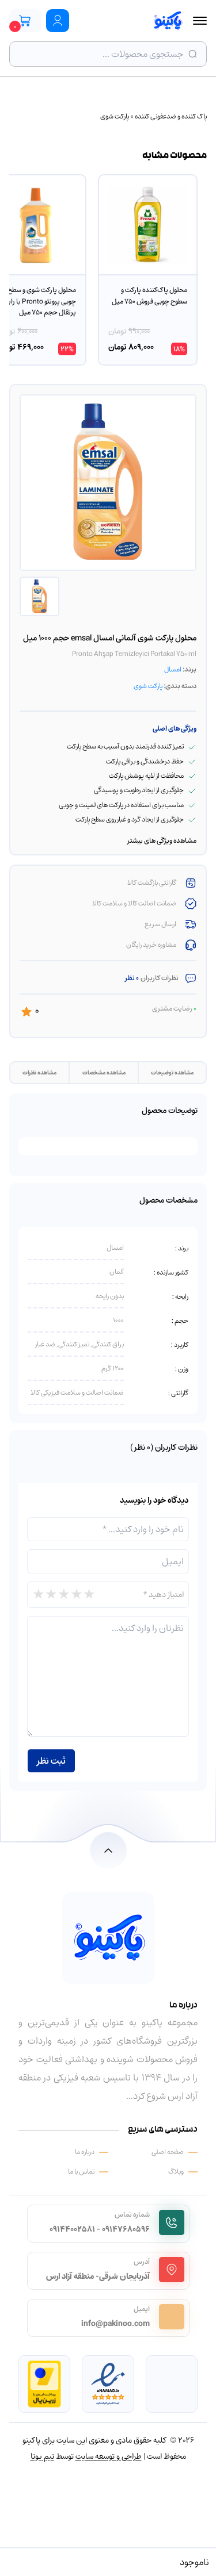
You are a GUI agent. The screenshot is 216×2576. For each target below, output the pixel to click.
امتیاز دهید (164, 1594)
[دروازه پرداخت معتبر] (44, 2384)
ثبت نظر (51, 1761)
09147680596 (126, 2229)
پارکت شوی (115, 116)
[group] (148, 270)
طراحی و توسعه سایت (109, 2456)
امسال (173, 669)
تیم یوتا (42, 2456)
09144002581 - (75, 2229)
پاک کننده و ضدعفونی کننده (171, 116)
